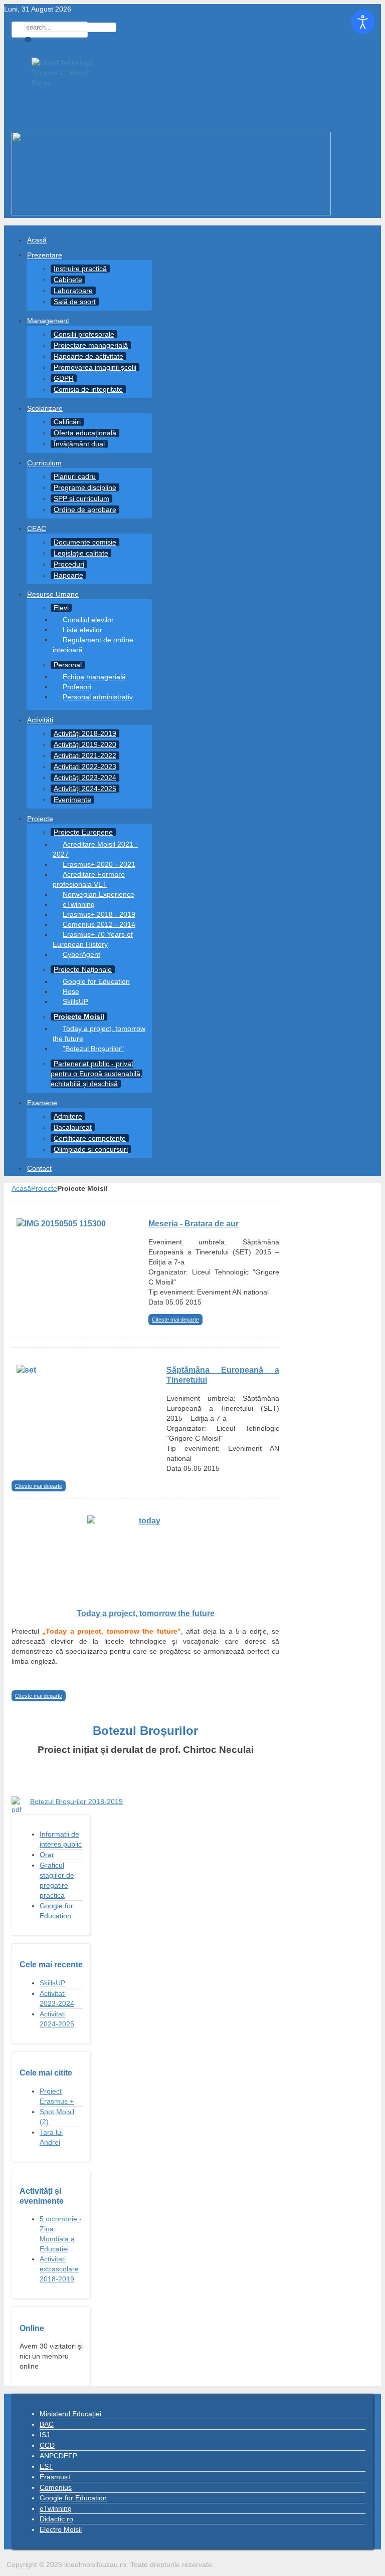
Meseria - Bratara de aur (194, 1223)
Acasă (21, 1188)
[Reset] (28, 40)
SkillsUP (52, 1983)
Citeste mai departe (175, 1320)
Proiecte (44, 1188)
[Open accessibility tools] (363, 22)
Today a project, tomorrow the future (146, 1613)
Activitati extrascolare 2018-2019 (59, 2269)
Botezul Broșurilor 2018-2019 (76, 1801)
